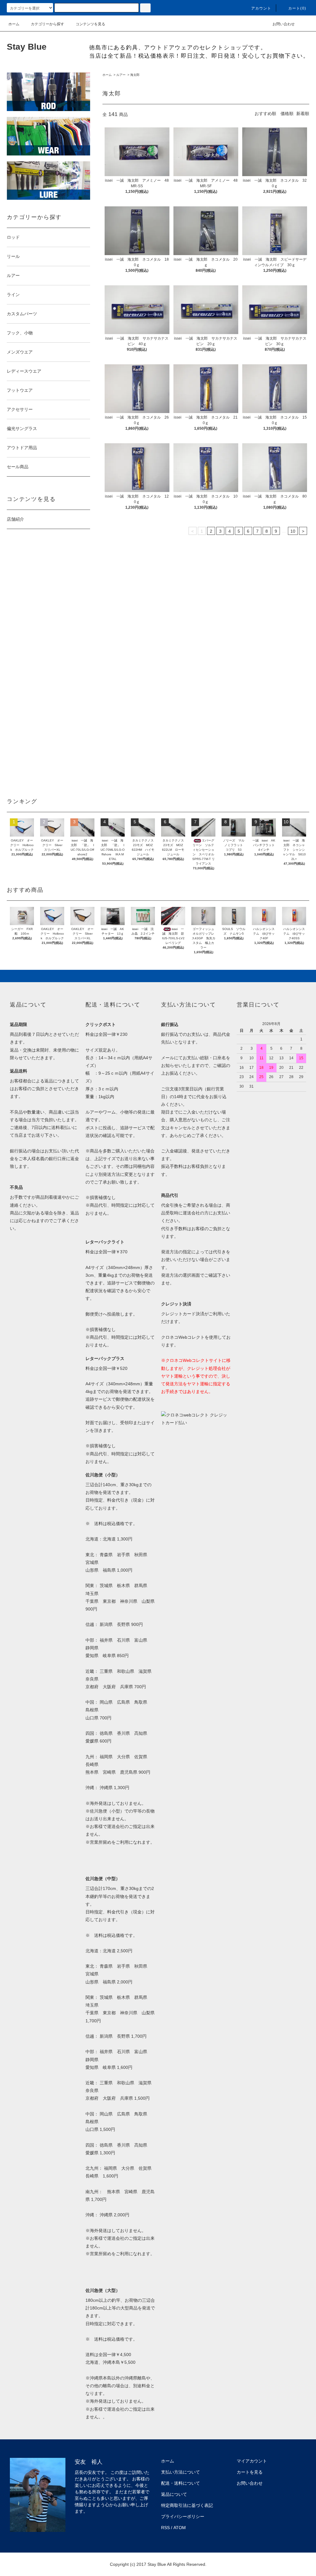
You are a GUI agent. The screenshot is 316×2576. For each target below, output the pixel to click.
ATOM (180, 2528)
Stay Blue (27, 47)
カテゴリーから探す (48, 24)
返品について (174, 2494)
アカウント (261, 8)
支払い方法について (181, 2472)
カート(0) (297, 8)
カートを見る (250, 2472)
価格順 (287, 114)
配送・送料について (181, 2483)
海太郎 (135, 75)
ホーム (14, 24)
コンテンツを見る (90, 24)
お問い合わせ (284, 24)
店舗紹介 (15, 519)
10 (293, 531)
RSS (165, 2528)
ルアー (121, 75)
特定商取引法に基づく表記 (187, 2505)
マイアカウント (252, 2461)
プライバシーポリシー (183, 2516)
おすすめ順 (265, 114)
